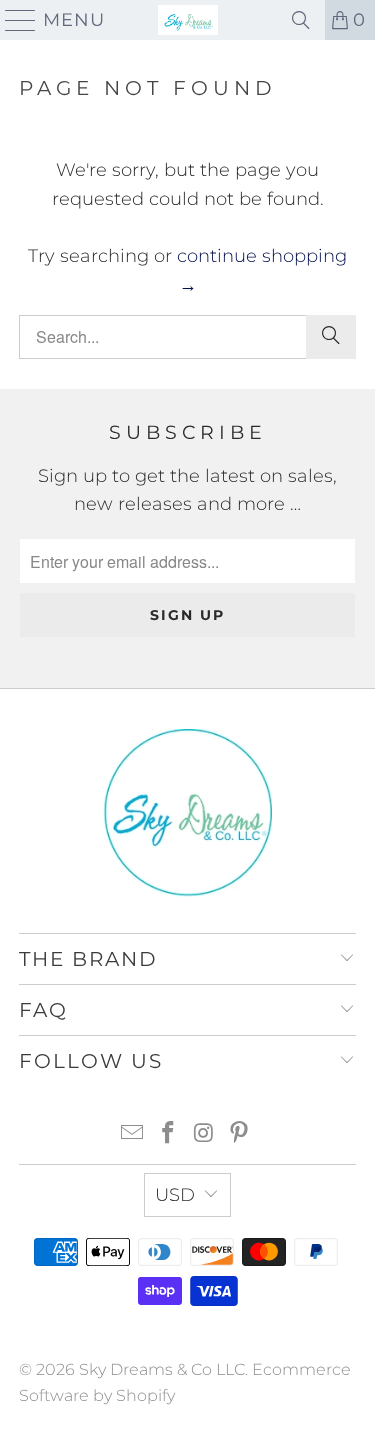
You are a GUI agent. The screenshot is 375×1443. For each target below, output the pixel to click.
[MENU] (13, 20)
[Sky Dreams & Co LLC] (188, 20)
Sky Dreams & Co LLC (162, 1369)
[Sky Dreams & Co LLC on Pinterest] (240, 1134)
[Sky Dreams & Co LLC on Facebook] (169, 1134)
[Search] (301, 20)
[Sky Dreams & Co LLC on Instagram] (205, 1134)
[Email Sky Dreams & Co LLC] (133, 1134)
